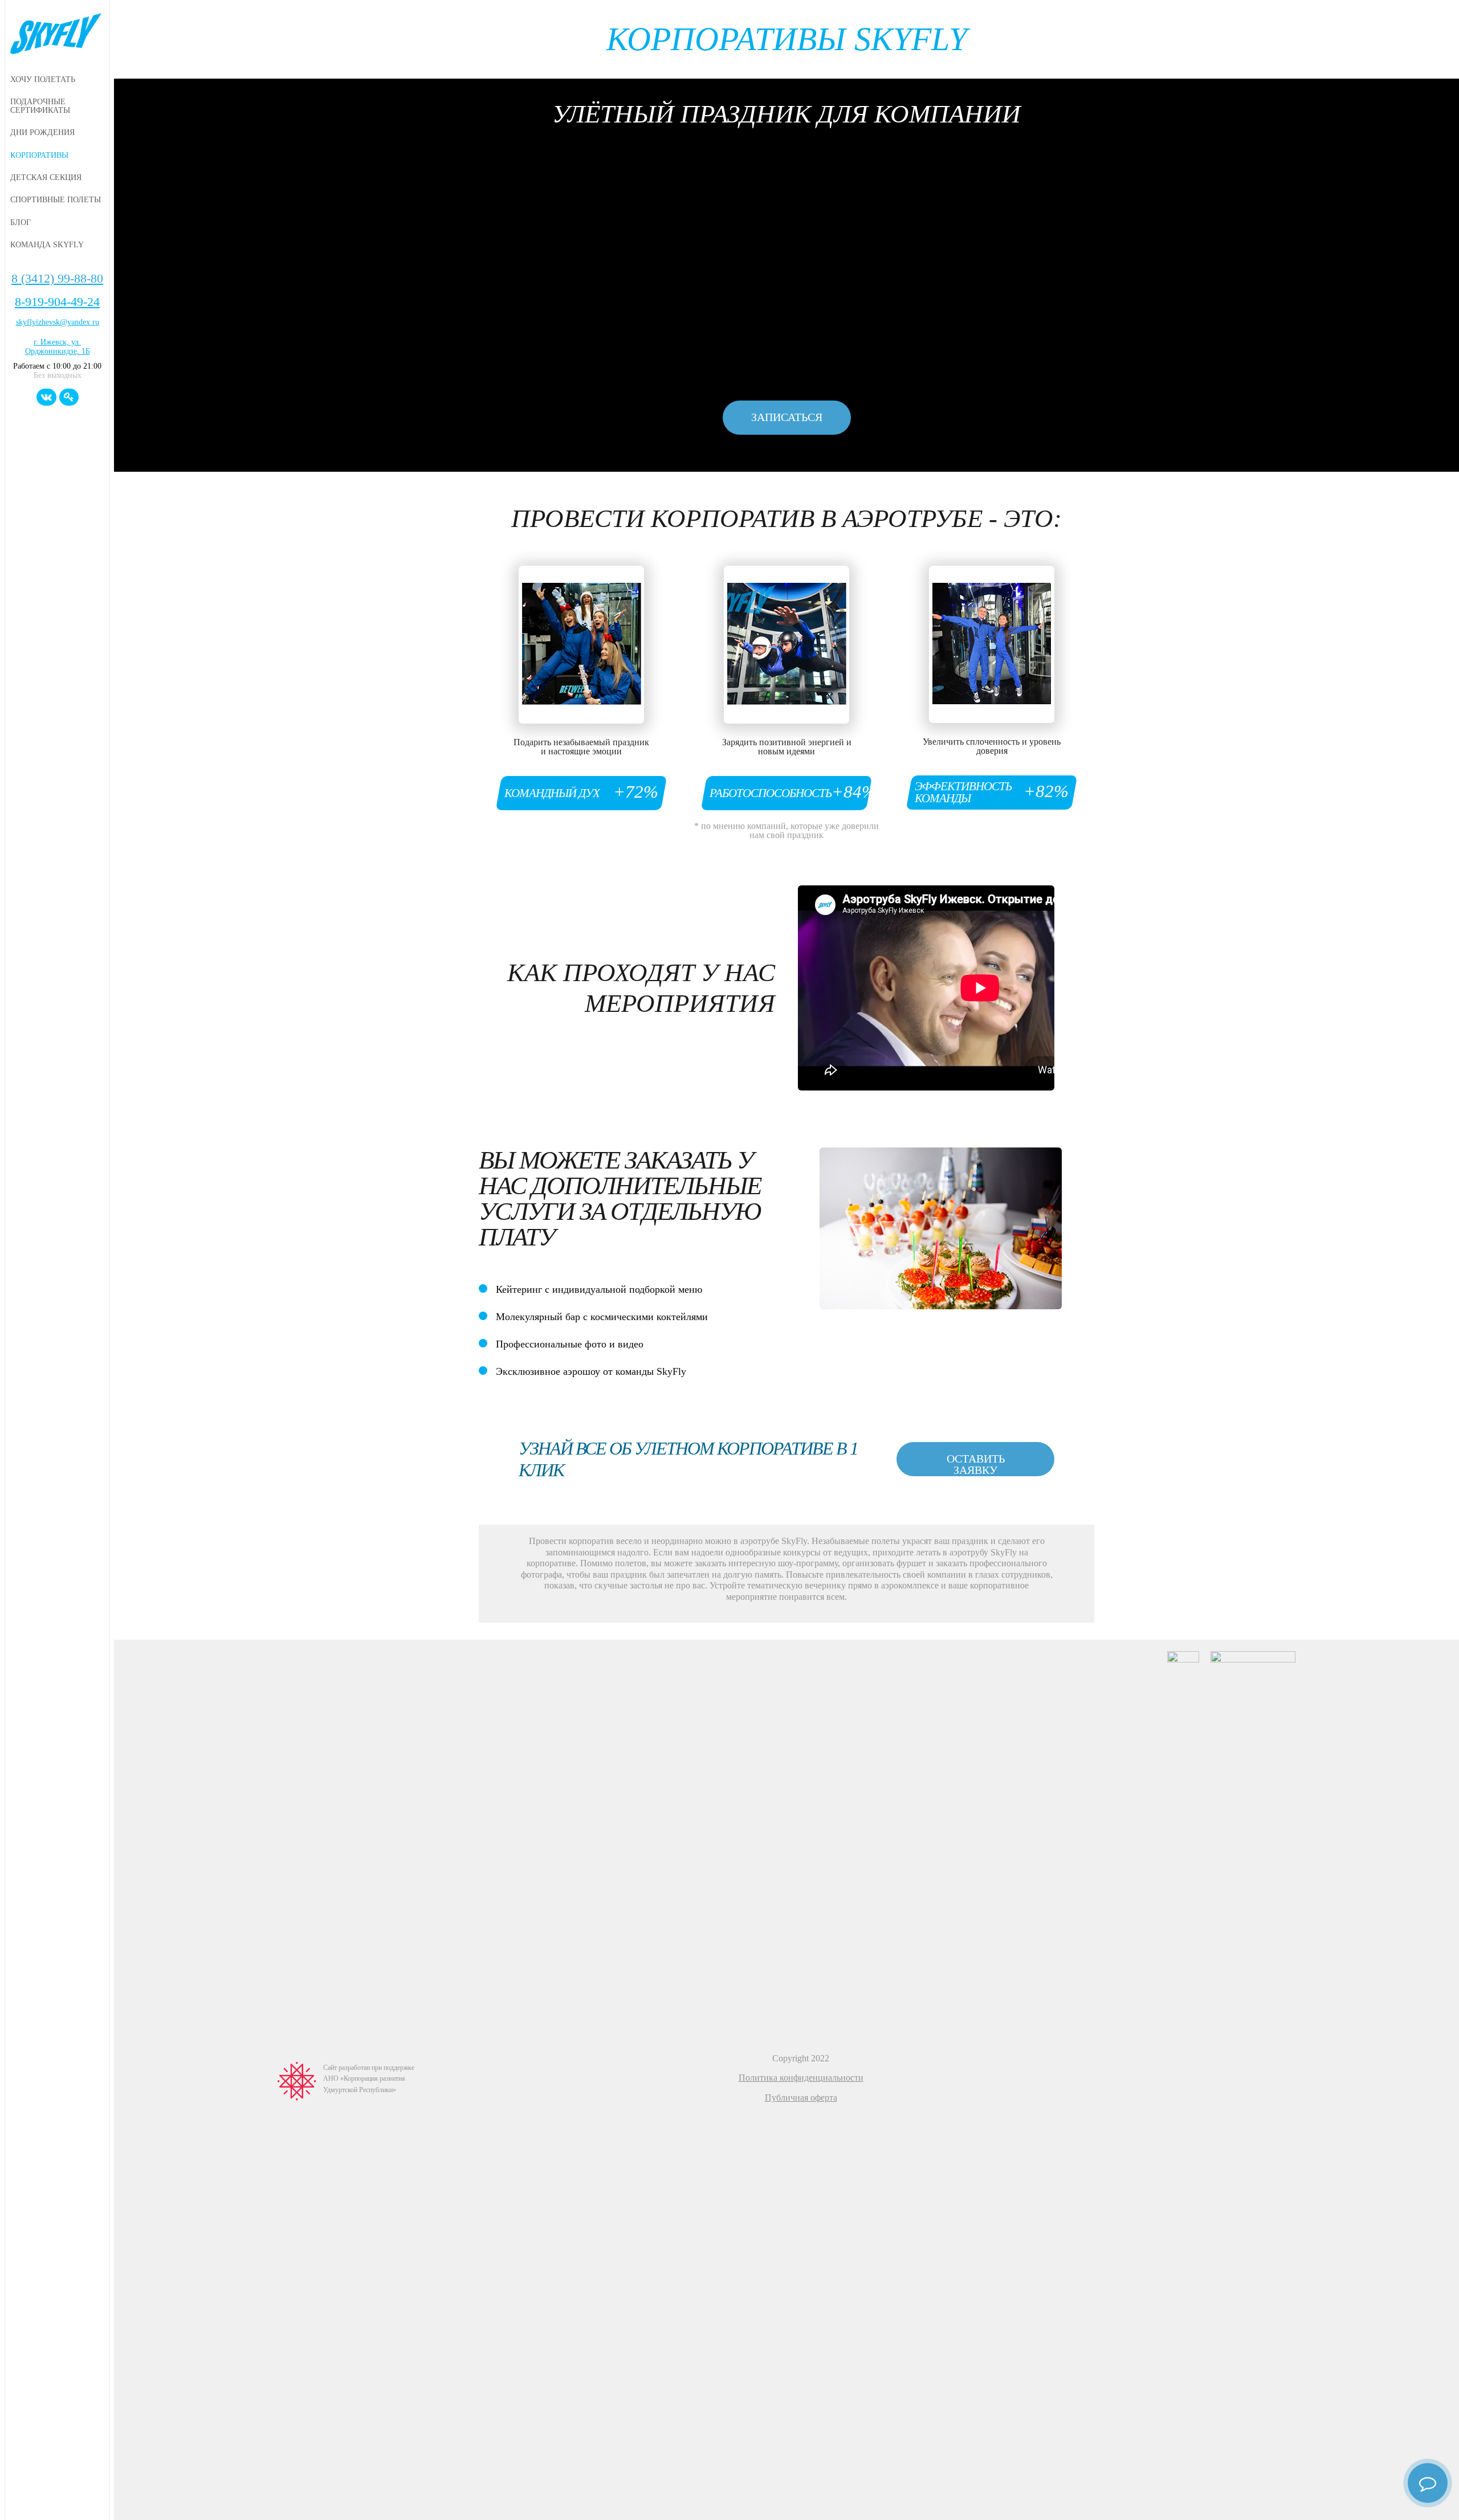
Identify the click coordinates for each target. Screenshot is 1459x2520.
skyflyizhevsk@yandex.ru (58, 322)
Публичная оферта (801, 2098)
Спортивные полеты (56, 199)
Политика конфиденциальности (801, 2078)
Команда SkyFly (47, 244)
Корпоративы (39, 155)
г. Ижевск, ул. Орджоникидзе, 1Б (58, 347)
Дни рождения (42, 132)
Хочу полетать (43, 79)
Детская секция (46, 177)
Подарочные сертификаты (40, 106)
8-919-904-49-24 (57, 302)
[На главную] (57, 35)
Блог (21, 222)
